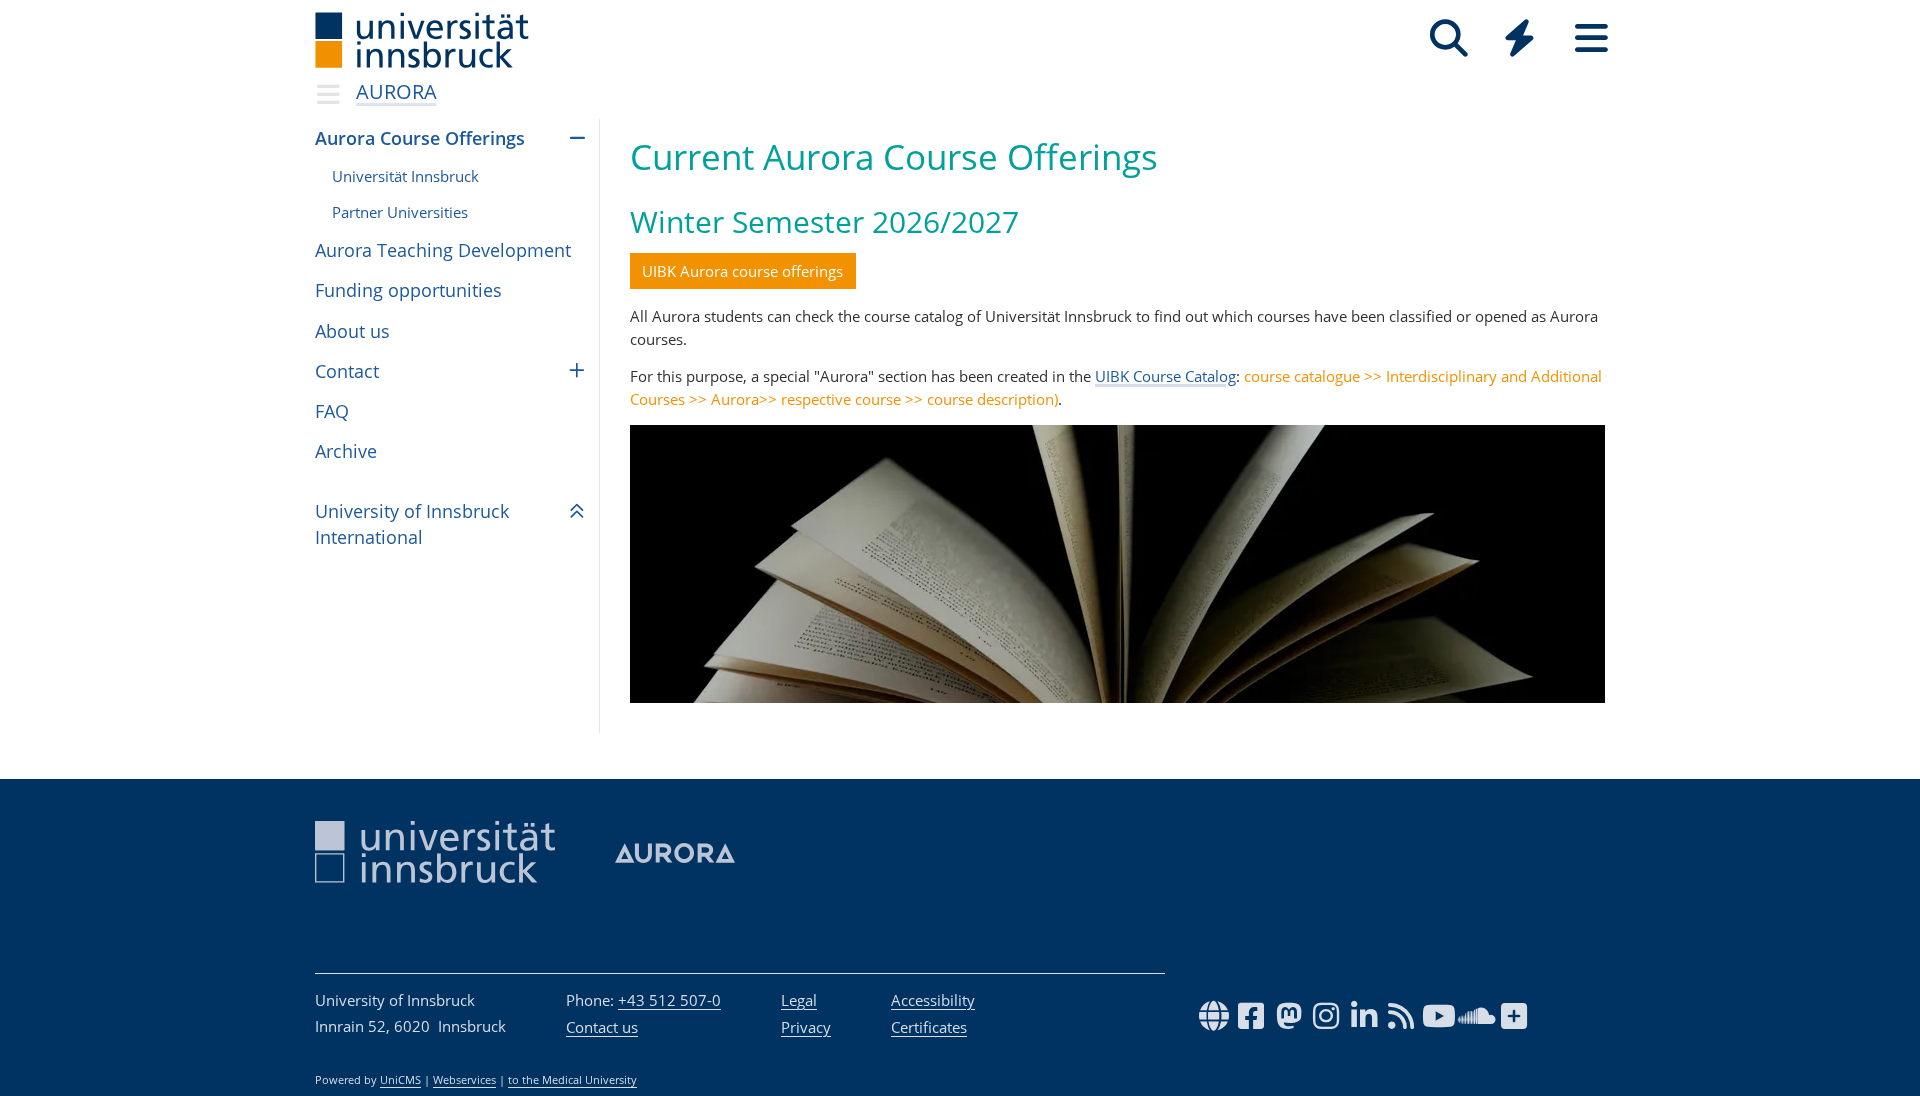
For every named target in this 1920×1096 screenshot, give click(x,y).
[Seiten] (1591, 38)
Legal (799, 1000)
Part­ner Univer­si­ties (400, 212)
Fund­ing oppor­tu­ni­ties (408, 290)
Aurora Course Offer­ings (420, 138)
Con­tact (347, 371)
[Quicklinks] (1519, 38)
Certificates (929, 1027)
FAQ (332, 411)
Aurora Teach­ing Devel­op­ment (443, 250)
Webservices (464, 1080)
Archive (346, 451)
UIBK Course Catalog (1165, 376)
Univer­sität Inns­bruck (405, 176)
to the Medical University (572, 1080)
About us (352, 331)
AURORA (396, 91)
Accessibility (933, 1000)
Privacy (806, 1027)
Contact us (602, 1027)
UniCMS (400, 1080)
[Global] (1520, 40)
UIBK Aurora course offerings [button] (742, 271)
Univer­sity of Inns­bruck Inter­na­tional (412, 523)
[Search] (1448, 38)
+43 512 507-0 (669, 1000)
